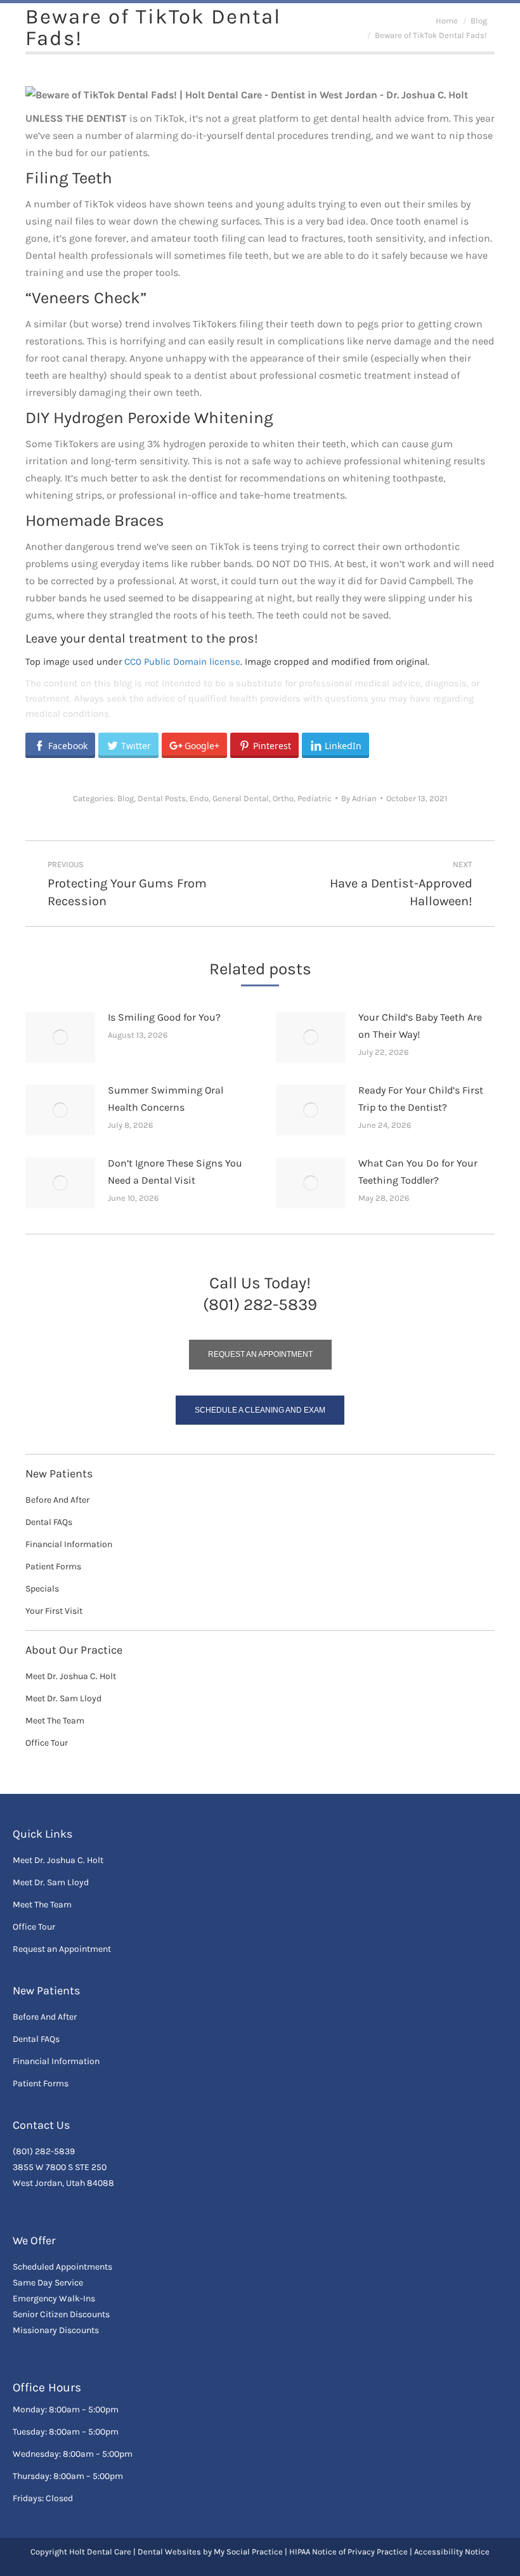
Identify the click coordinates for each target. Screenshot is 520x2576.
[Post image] (60, 1037)
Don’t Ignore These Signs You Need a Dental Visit (175, 1172)
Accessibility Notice (452, 2552)
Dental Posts (162, 798)
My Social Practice (247, 2552)
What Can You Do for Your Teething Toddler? (418, 1172)
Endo (199, 798)
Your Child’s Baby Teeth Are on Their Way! (420, 1026)
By (359, 798)
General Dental (241, 798)
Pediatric (315, 798)
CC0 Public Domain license (182, 662)
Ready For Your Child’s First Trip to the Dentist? (421, 1099)
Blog (126, 798)
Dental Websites (169, 2552)
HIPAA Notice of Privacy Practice (348, 2552)
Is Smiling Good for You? (164, 1017)
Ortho (283, 798)
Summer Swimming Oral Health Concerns (166, 1099)
